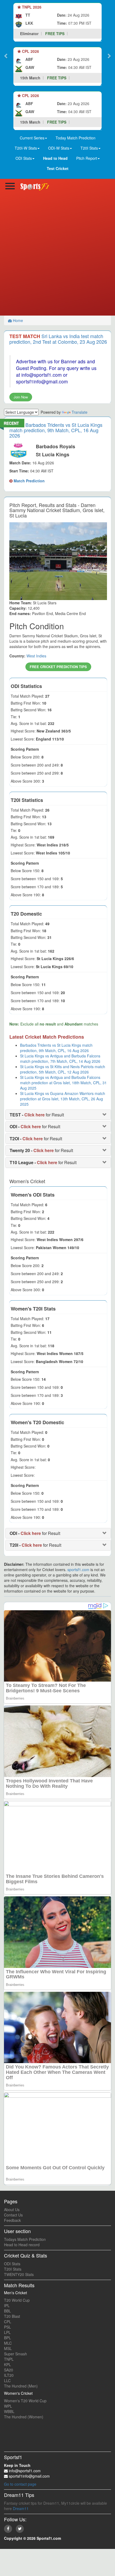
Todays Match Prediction (25, 2239)
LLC (7, 2381)
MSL (8, 2348)
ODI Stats (12, 2264)
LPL (7, 2332)
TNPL (9, 2359)
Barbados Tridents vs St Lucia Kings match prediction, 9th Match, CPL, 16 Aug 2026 (56, 430)
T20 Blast (12, 2316)
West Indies (36, 656)
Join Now (21, 397)
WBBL (9, 2411)
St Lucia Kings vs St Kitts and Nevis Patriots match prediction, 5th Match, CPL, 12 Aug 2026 (63, 1069)
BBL (7, 2311)
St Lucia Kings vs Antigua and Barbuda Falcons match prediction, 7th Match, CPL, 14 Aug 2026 (60, 1058)
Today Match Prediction (76, 138)
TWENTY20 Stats (19, 2274)
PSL (7, 2327)
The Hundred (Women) (24, 2417)
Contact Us (13, 2215)
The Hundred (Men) (21, 2386)
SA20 (9, 2370)
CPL (8, 2322)
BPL (7, 2338)
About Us (12, 2209)
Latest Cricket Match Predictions (47, 1037)
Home (17, 320)
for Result (37, 1115)
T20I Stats (13, 2269)
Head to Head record (22, 2245)
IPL (7, 2305)
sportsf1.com (78, 1570)
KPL (7, 2364)
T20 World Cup (17, 2300)
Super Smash (16, 2354)
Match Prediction (29, 481)
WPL (8, 2406)
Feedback (12, 2220)
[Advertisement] (57, 255)
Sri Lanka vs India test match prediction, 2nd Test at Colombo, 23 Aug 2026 (58, 339)
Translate (80, 412)
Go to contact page (20, 2484)
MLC (8, 2343)
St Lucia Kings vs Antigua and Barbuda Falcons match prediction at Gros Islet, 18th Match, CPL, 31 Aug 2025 (63, 1083)
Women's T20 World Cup (25, 2401)
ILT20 (9, 2375)
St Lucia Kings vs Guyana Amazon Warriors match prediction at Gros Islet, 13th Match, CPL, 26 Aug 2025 (63, 1099)
